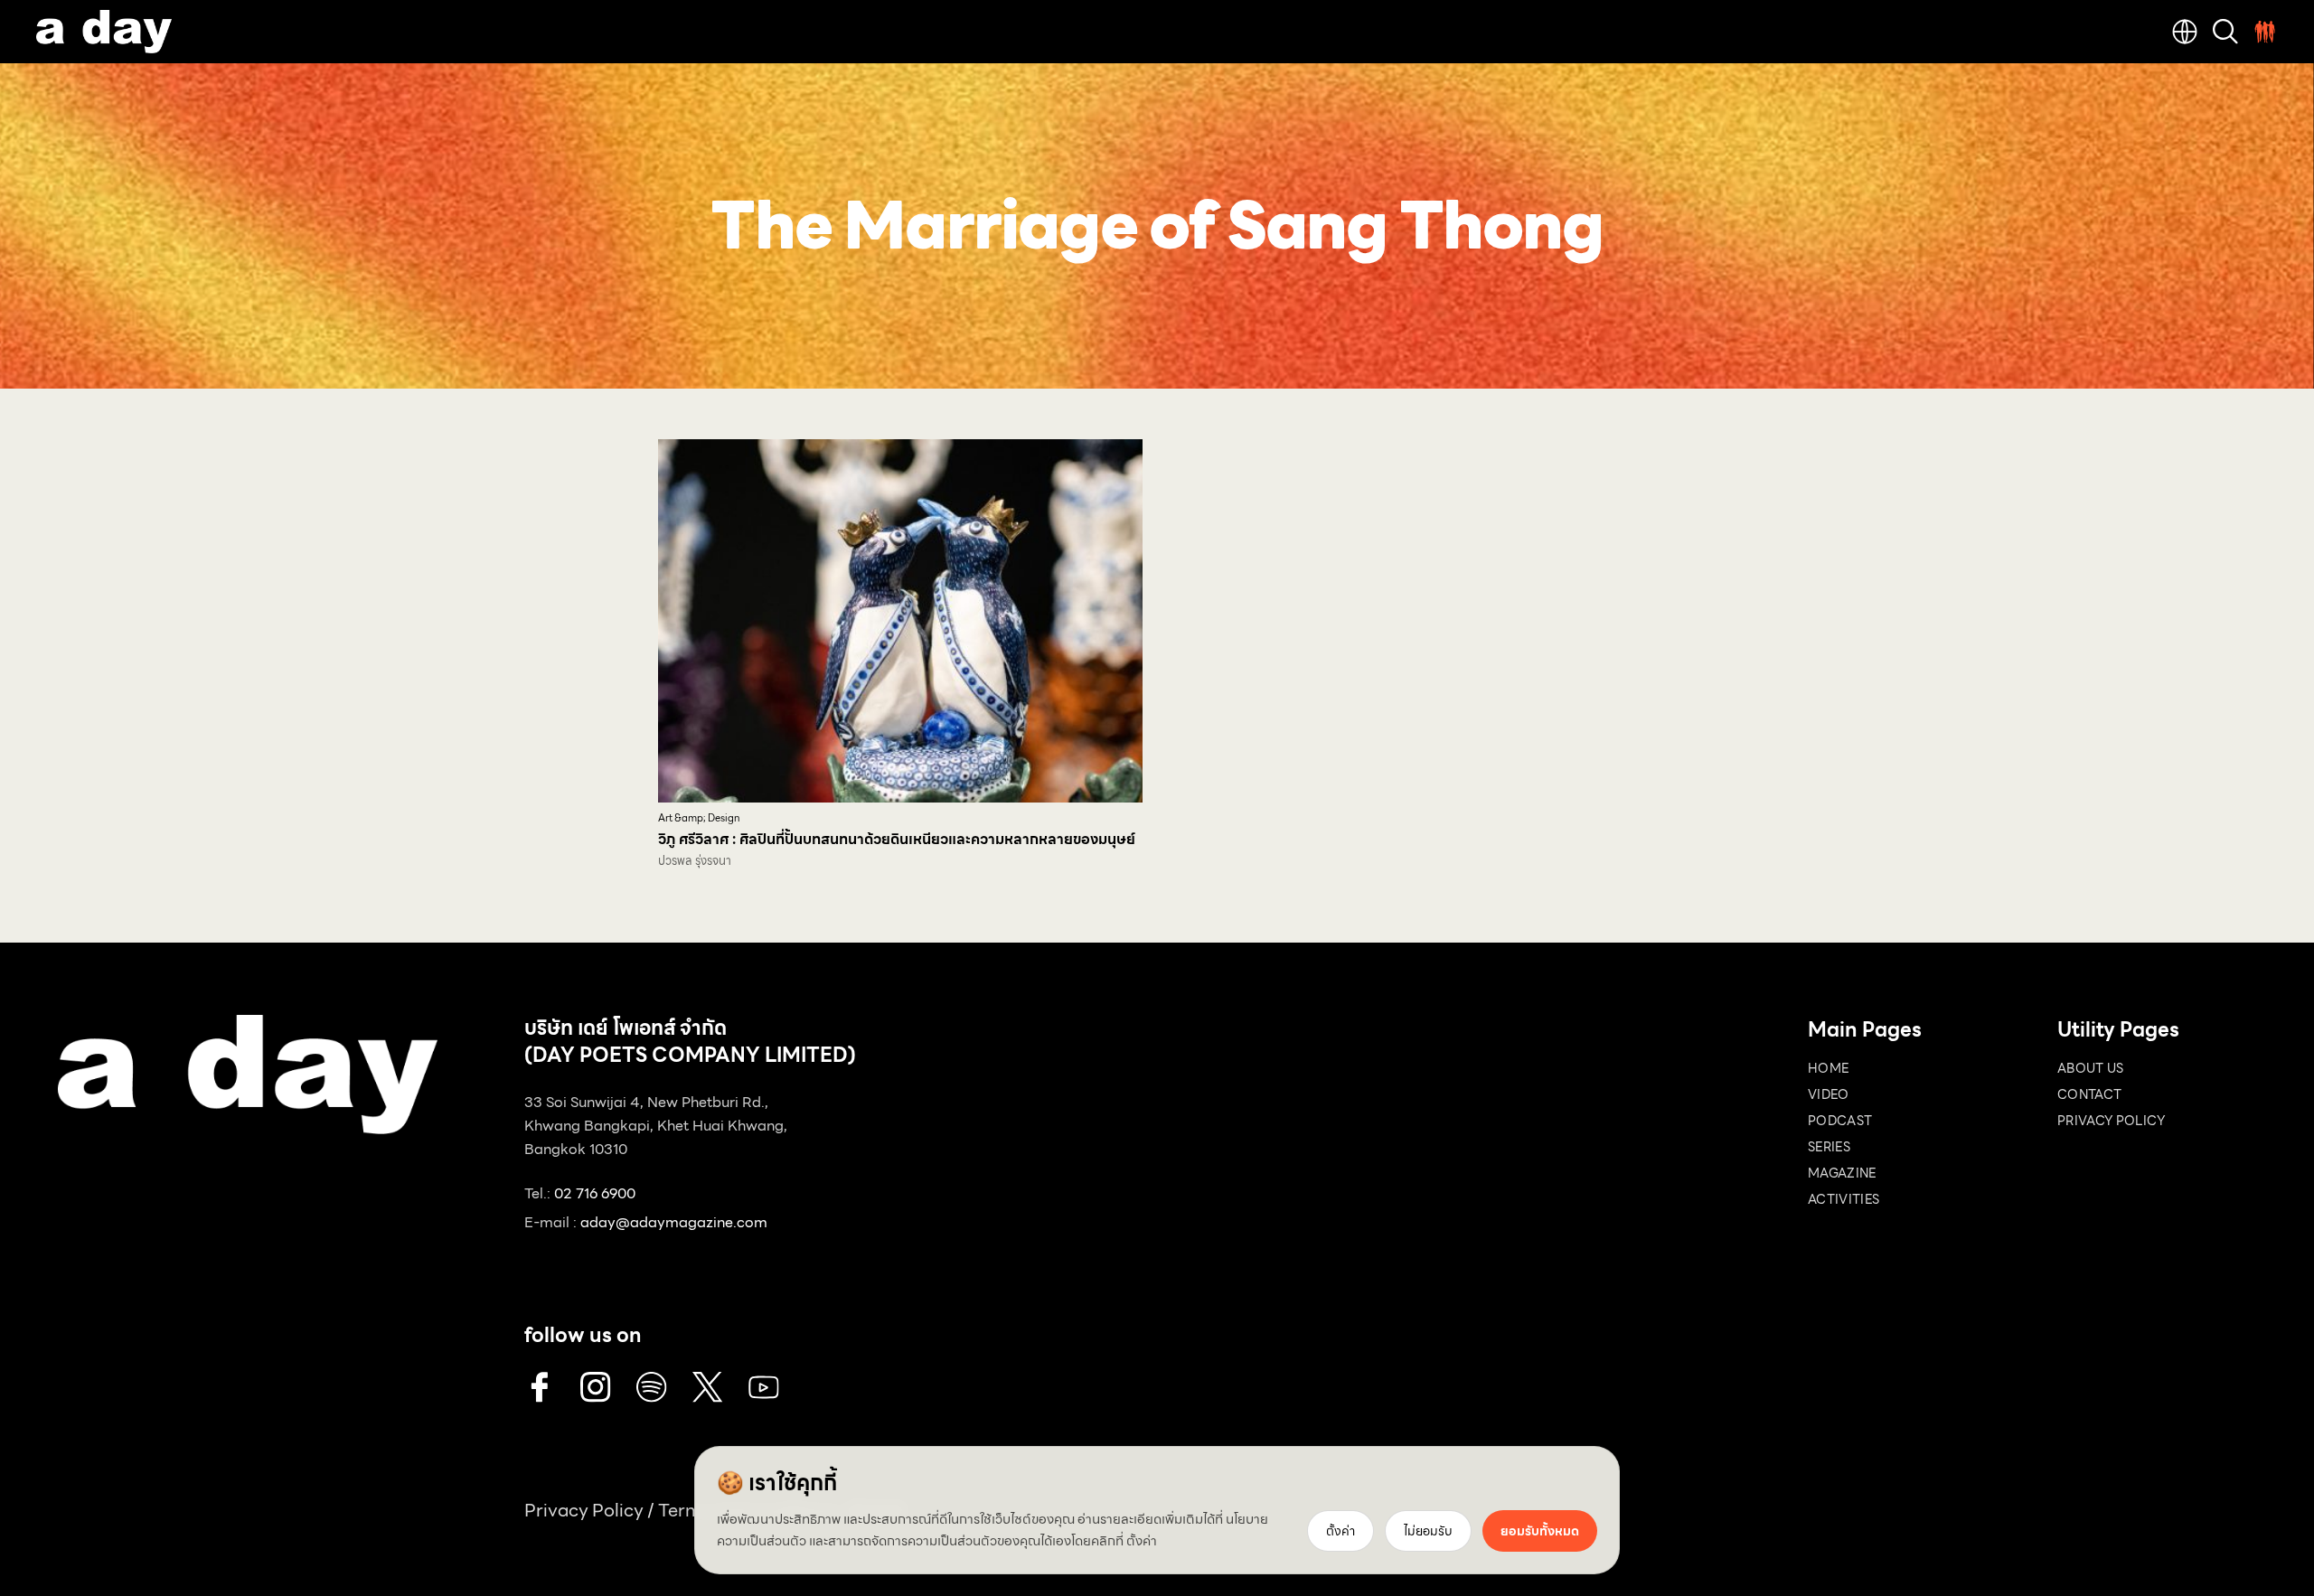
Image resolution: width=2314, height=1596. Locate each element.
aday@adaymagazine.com (674, 1222)
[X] (708, 1387)
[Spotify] (652, 1387)
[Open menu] (2265, 32)
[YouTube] (764, 1387)
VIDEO (1829, 1094)
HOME (1828, 1068)
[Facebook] (540, 1387)
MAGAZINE (1842, 1173)
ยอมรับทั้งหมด (1540, 1531)
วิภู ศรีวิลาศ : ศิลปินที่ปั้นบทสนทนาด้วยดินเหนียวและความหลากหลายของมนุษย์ (897, 839)
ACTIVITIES (1844, 1199)
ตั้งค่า (1142, 1541)
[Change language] (2185, 32)
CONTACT (2089, 1094)
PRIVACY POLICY (2111, 1121)
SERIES (1829, 1147)
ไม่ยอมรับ (1428, 1531)
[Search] (2225, 32)
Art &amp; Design (699, 818)
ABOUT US (2091, 1068)
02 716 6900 (595, 1193)
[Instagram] (596, 1387)
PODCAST (1840, 1121)
